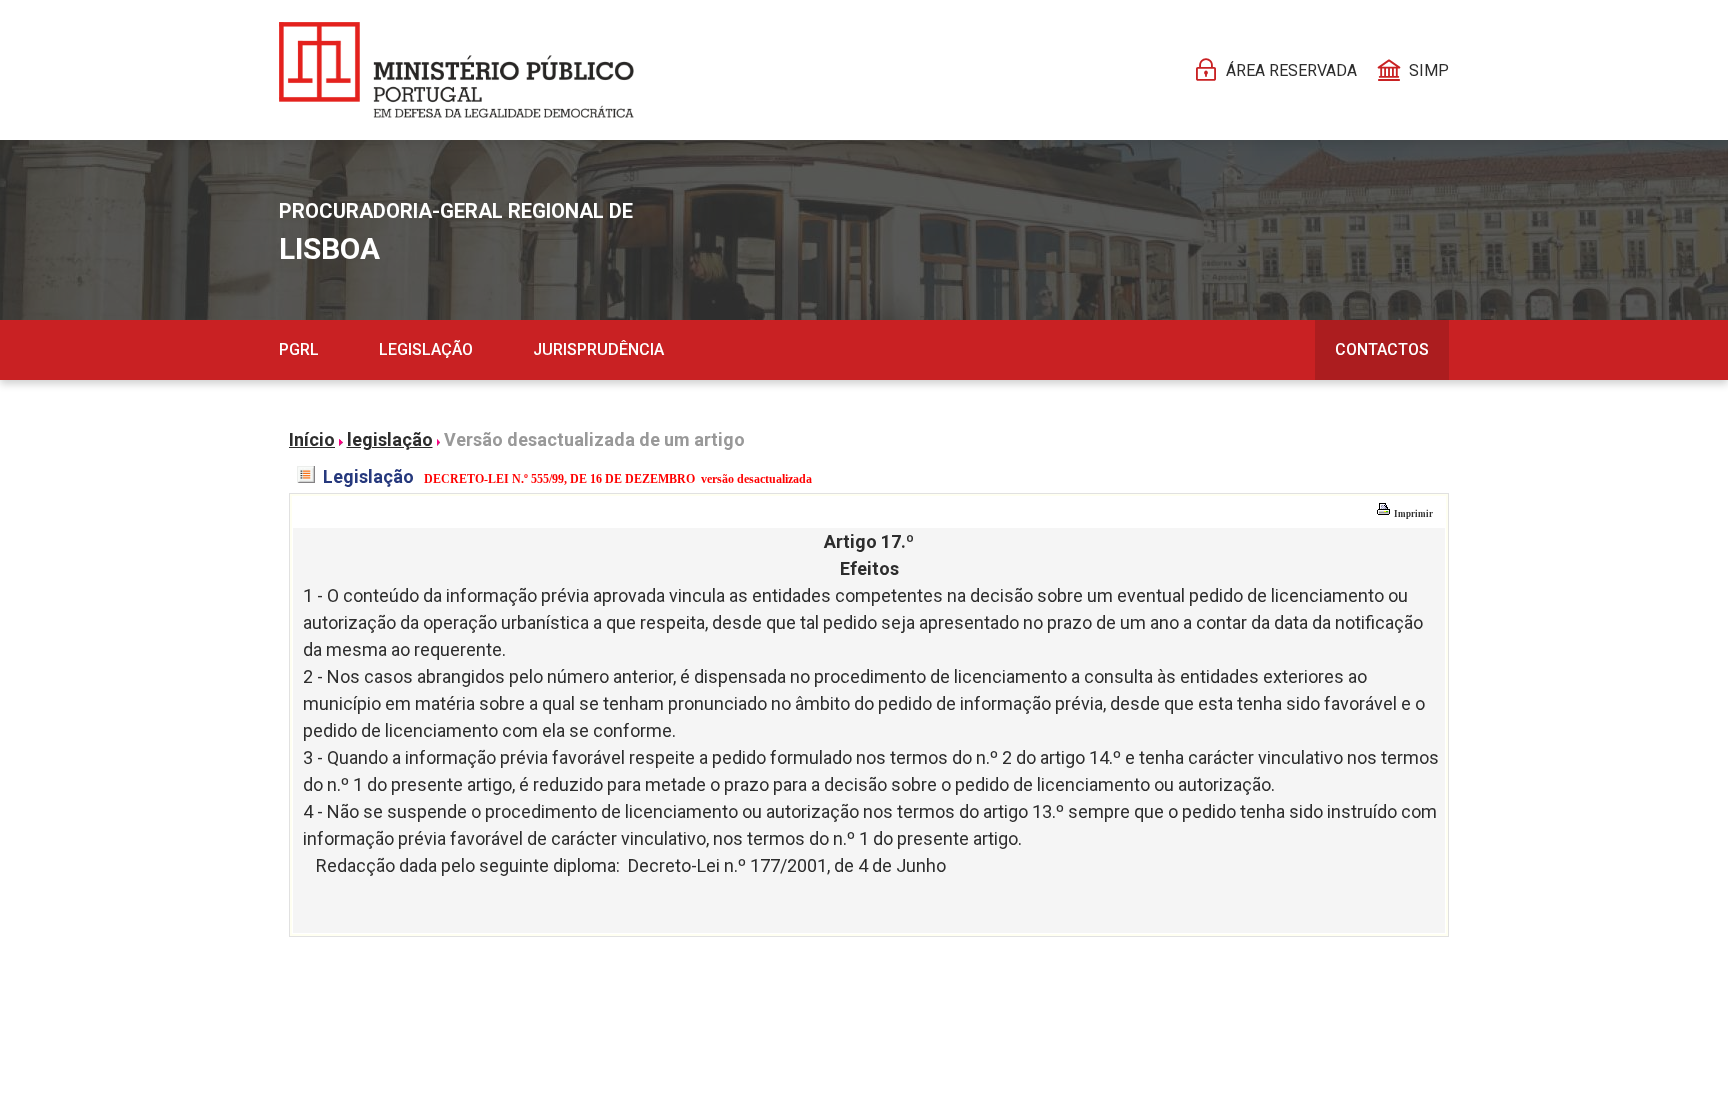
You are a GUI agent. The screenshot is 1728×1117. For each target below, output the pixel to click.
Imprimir (1412, 514)
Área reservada (1291, 70)
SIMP (1429, 70)
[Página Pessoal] (456, 70)
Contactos (1382, 349)
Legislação (426, 349)
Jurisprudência (598, 349)
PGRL (299, 349)
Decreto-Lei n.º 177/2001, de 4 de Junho (787, 865)
